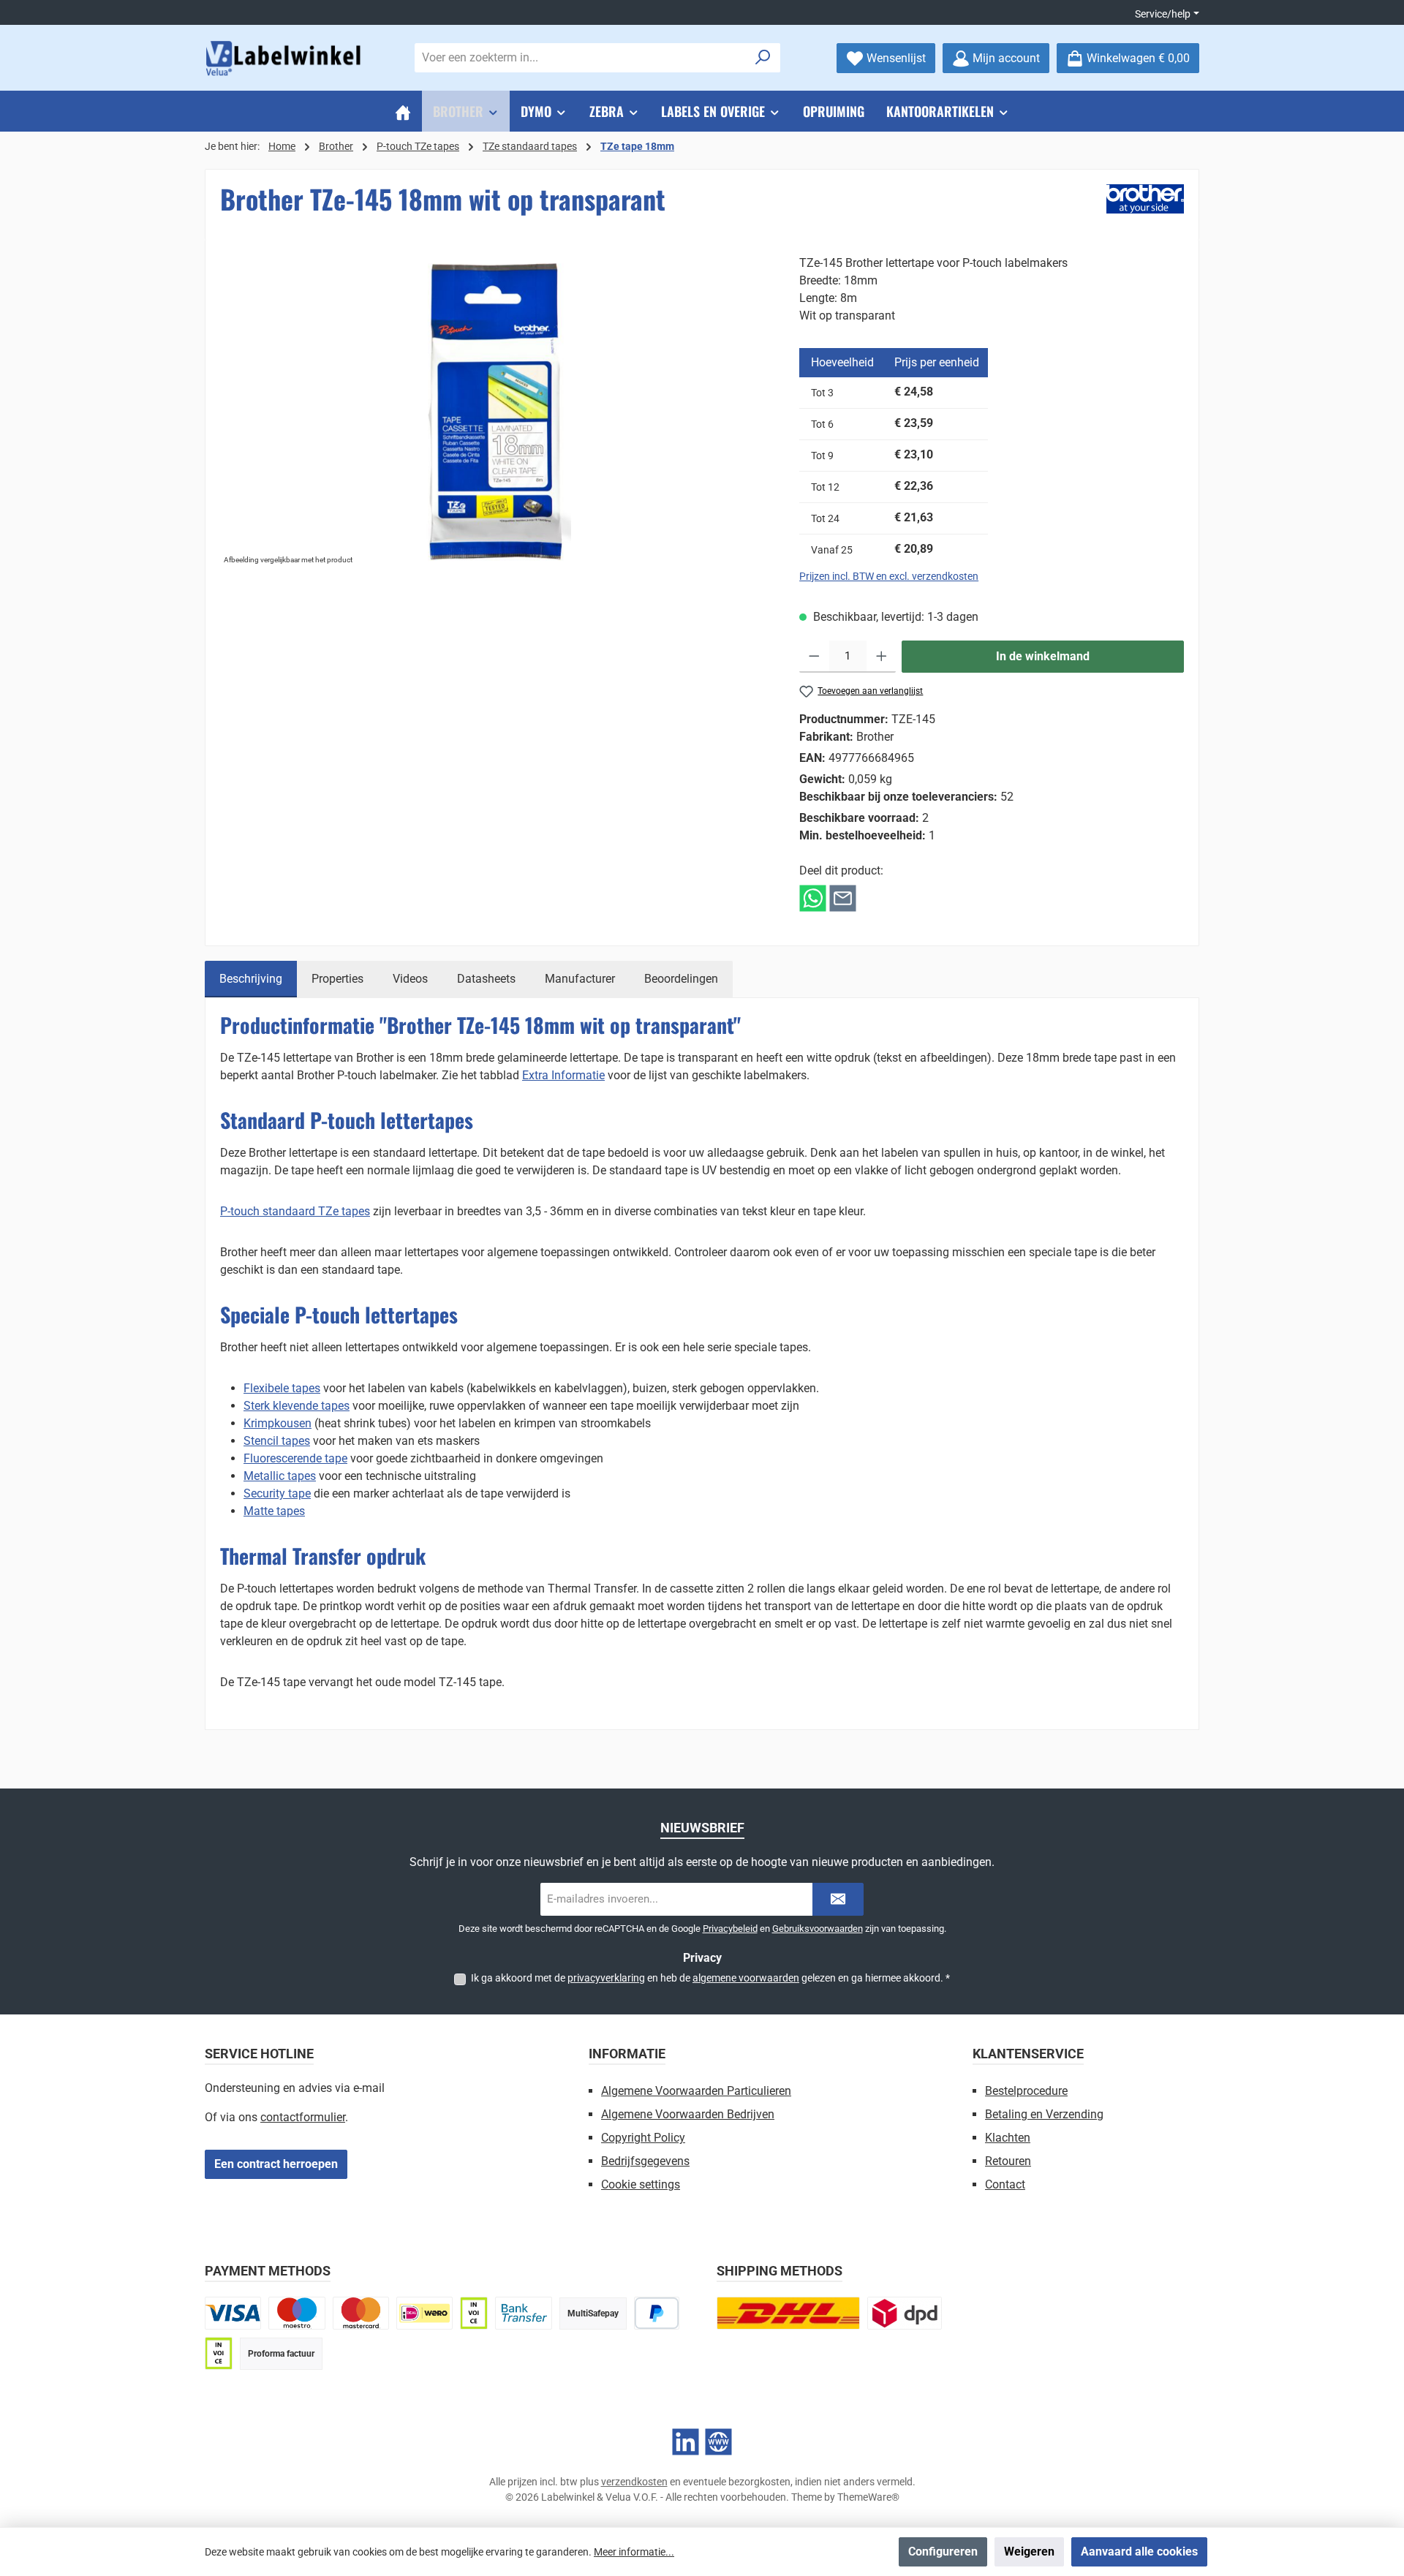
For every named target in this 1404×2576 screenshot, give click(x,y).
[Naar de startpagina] (285, 58)
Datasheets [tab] (486, 979)
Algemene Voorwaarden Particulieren (696, 2091)
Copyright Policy (643, 2138)
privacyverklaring (606, 1978)
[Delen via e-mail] (843, 898)
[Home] (403, 111)
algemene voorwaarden (746, 1978)
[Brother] (1145, 199)
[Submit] (838, 1899)
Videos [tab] (410, 979)
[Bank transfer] (523, 2313)
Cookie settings (641, 2184)
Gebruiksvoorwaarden (818, 1929)
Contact (1005, 2184)
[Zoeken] (763, 58)
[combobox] (581, 58)
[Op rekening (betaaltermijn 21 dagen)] (219, 2353)
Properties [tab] (337, 979)
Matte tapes (274, 1511)
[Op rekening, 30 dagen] (474, 2313)
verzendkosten (634, 2482)
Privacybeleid (730, 1929)
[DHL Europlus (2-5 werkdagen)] (788, 2313)
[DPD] (905, 2313)
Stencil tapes (277, 1441)
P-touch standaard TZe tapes (295, 1211)
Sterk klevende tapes (297, 1406)
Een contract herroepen (276, 2164)
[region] (495, 412)
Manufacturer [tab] (580, 979)
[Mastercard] (361, 2313)
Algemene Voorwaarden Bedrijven (688, 2114)
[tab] (251, 979)
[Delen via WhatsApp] (813, 898)
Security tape (277, 1493)
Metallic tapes (280, 1476)
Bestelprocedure (1026, 2091)
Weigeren (1029, 2552)
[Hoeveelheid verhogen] (882, 657)
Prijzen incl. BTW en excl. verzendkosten (889, 576)
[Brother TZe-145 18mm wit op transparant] (495, 412)
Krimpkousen (278, 1423)
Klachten (1008, 2138)
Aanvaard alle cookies (1139, 2552)
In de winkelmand (1043, 656)
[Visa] (233, 2313)
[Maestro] (297, 2313)
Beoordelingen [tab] (681, 979)
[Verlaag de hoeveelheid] (814, 657)
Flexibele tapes (282, 1388)
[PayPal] (657, 2313)
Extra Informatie (563, 1075)
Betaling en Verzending (1044, 2114)
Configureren (943, 2552)
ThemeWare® (868, 2497)
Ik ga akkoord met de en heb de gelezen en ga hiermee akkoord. (710, 1978)
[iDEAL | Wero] (424, 2313)
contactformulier (303, 2117)
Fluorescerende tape (295, 1458)
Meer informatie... (634, 2552)
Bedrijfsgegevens (645, 2161)
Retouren (1008, 2161)
